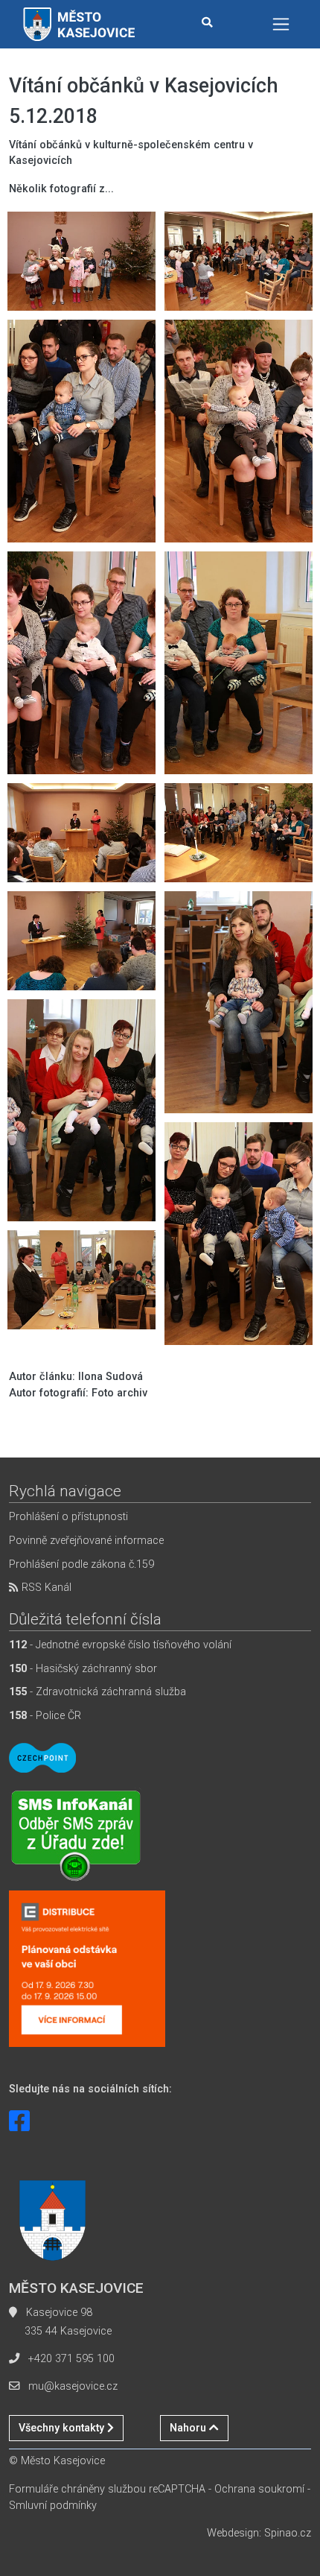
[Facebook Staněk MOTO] (19, 2121)
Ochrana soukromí (259, 2489)
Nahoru (189, 2428)
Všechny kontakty (63, 2428)
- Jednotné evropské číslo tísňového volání (120, 1645)
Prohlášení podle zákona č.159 (81, 1564)
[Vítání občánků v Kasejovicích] (81, 261)
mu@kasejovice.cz (73, 2386)
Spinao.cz (288, 2533)
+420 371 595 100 (71, 2359)
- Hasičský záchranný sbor (83, 1669)
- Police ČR (45, 1716)
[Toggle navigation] (281, 24)
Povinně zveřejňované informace (86, 1541)
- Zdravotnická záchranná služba (97, 1692)
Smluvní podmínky (53, 2506)
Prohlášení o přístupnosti (68, 1517)
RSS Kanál (45, 1588)
